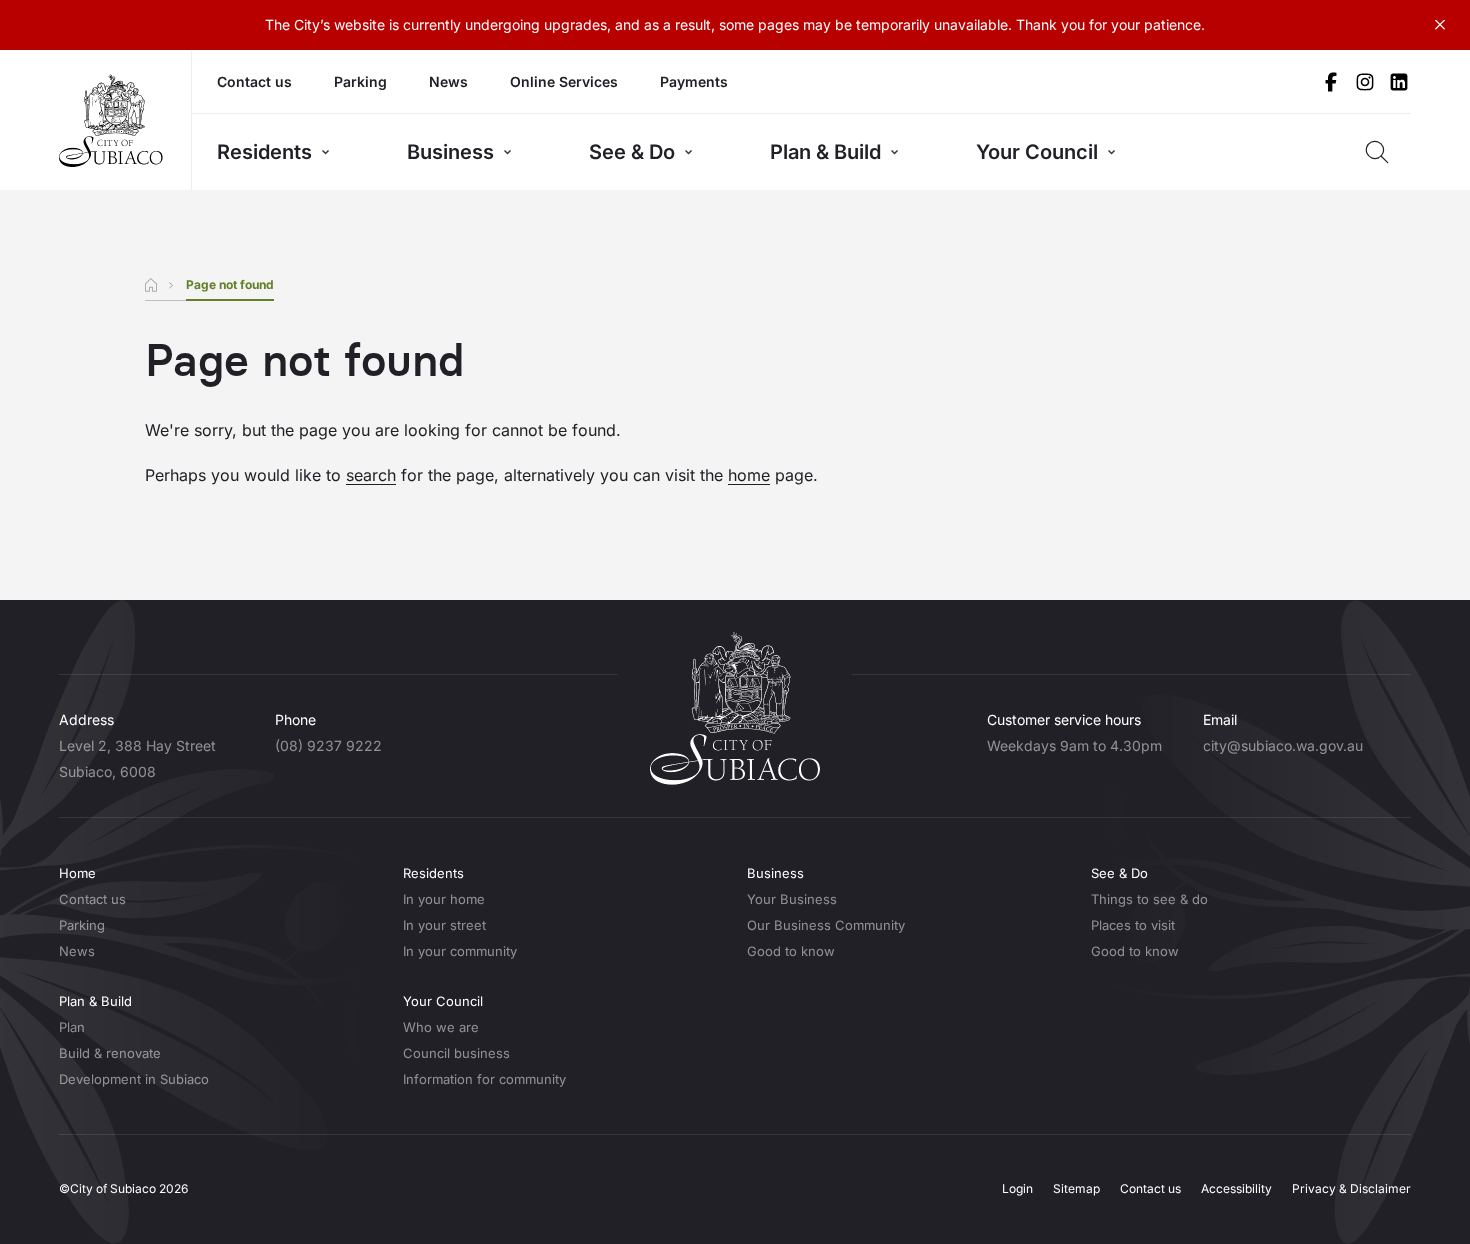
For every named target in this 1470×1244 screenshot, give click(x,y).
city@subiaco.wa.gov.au (1283, 745)
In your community (460, 951)
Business (450, 152)
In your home (444, 899)
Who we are (441, 1027)
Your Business (792, 899)
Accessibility (1236, 1188)
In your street (444, 925)
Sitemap (1076, 1188)
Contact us (254, 81)
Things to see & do (1149, 899)
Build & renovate (110, 1053)
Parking (360, 81)
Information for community (484, 1079)
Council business (456, 1053)
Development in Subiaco (134, 1079)
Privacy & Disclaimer (1351, 1188)
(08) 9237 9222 (328, 745)
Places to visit (1133, 925)
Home (77, 873)
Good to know (791, 951)
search (371, 475)
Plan (72, 1027)
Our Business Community (826, 925)
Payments (694, 81)
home (749, 475)
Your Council (1037, 152)
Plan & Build (825, 152)
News (448, 81)
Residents (264, 152)
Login (1017, 1188)
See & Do (632, 152)
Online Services (564, 81)
